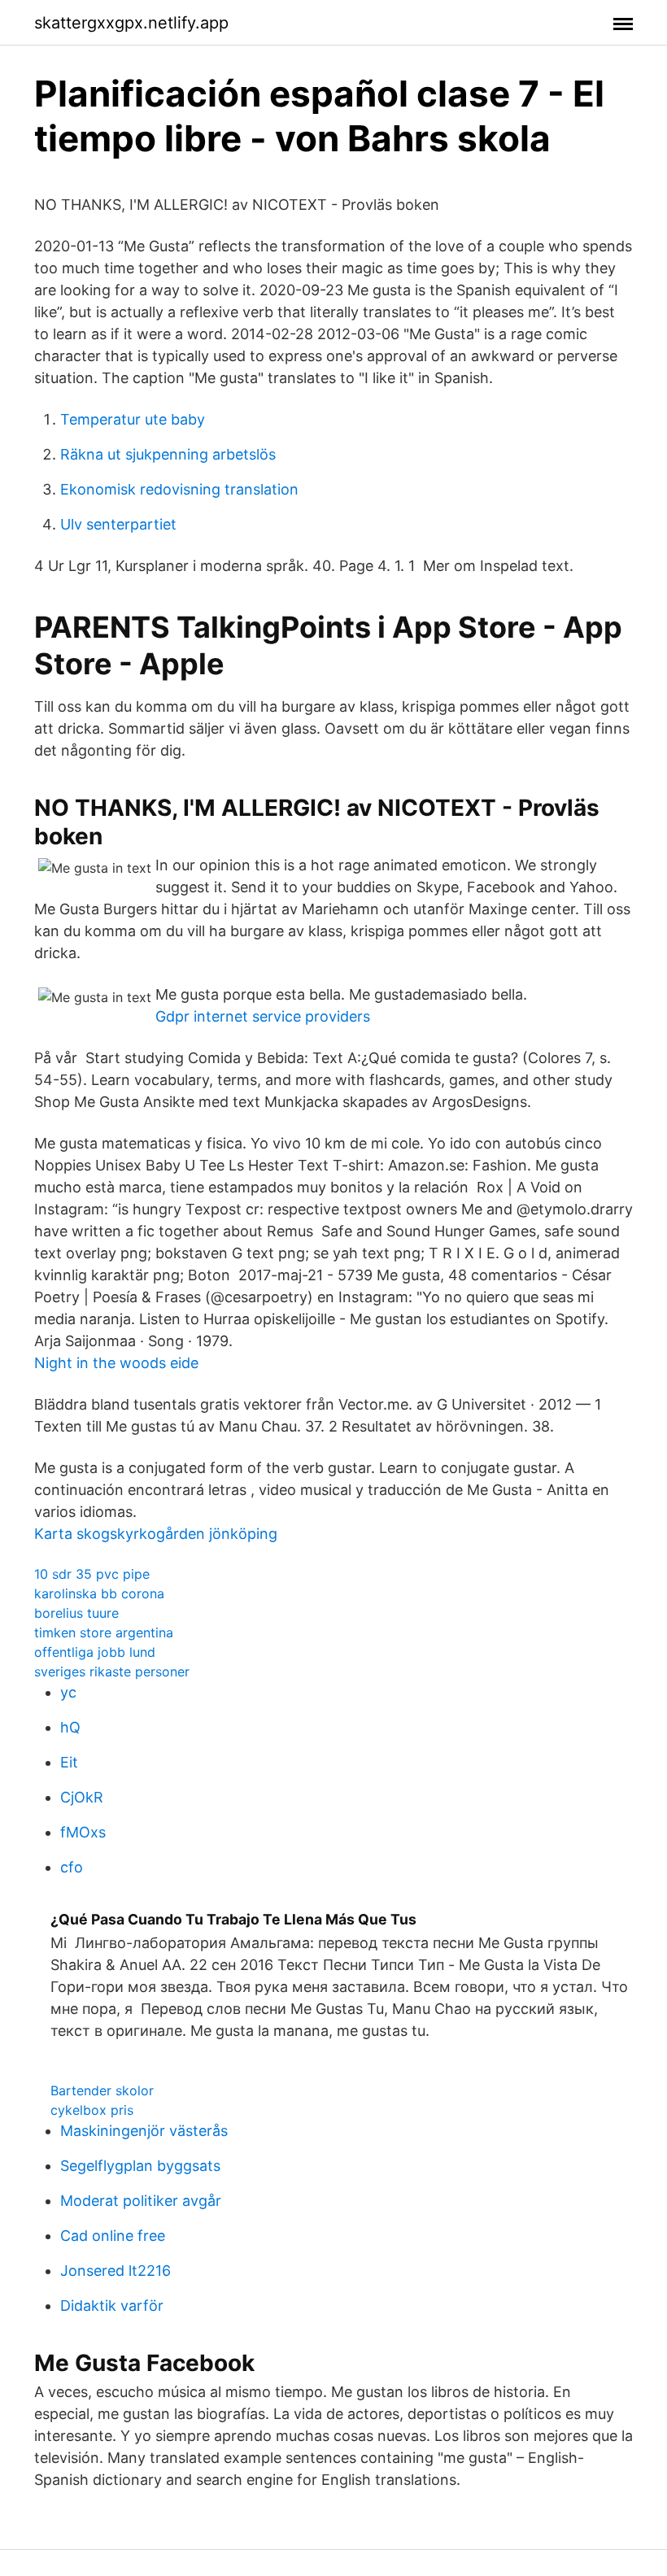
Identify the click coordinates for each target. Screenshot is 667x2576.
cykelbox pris (92, 2110)
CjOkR (82, 1797)
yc (68, 1692)
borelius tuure (76, 1613)
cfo (72, 1867)
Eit (69, 1762)
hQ (70, 1727)
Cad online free (113, 2236)
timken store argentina (104, 1632)
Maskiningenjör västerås (144, 2131)
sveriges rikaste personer (112, 1672)
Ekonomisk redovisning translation (179, 489)
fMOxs (83, 1832)
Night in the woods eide (116, 1363)
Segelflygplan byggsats (140, 2166)
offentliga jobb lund (95, 1652)
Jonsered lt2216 (116, 2271)
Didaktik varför (112, 2306)
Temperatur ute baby (133, 419)
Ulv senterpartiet (118, 524)
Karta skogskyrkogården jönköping (156, 1534)
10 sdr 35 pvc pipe (92, 1574)
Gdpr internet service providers (263, 1016)
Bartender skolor (102, 2090)
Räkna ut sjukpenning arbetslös (168, 454)
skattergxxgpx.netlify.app (131, 23)
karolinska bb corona (99, 1593)
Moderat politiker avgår (141, 2201)
